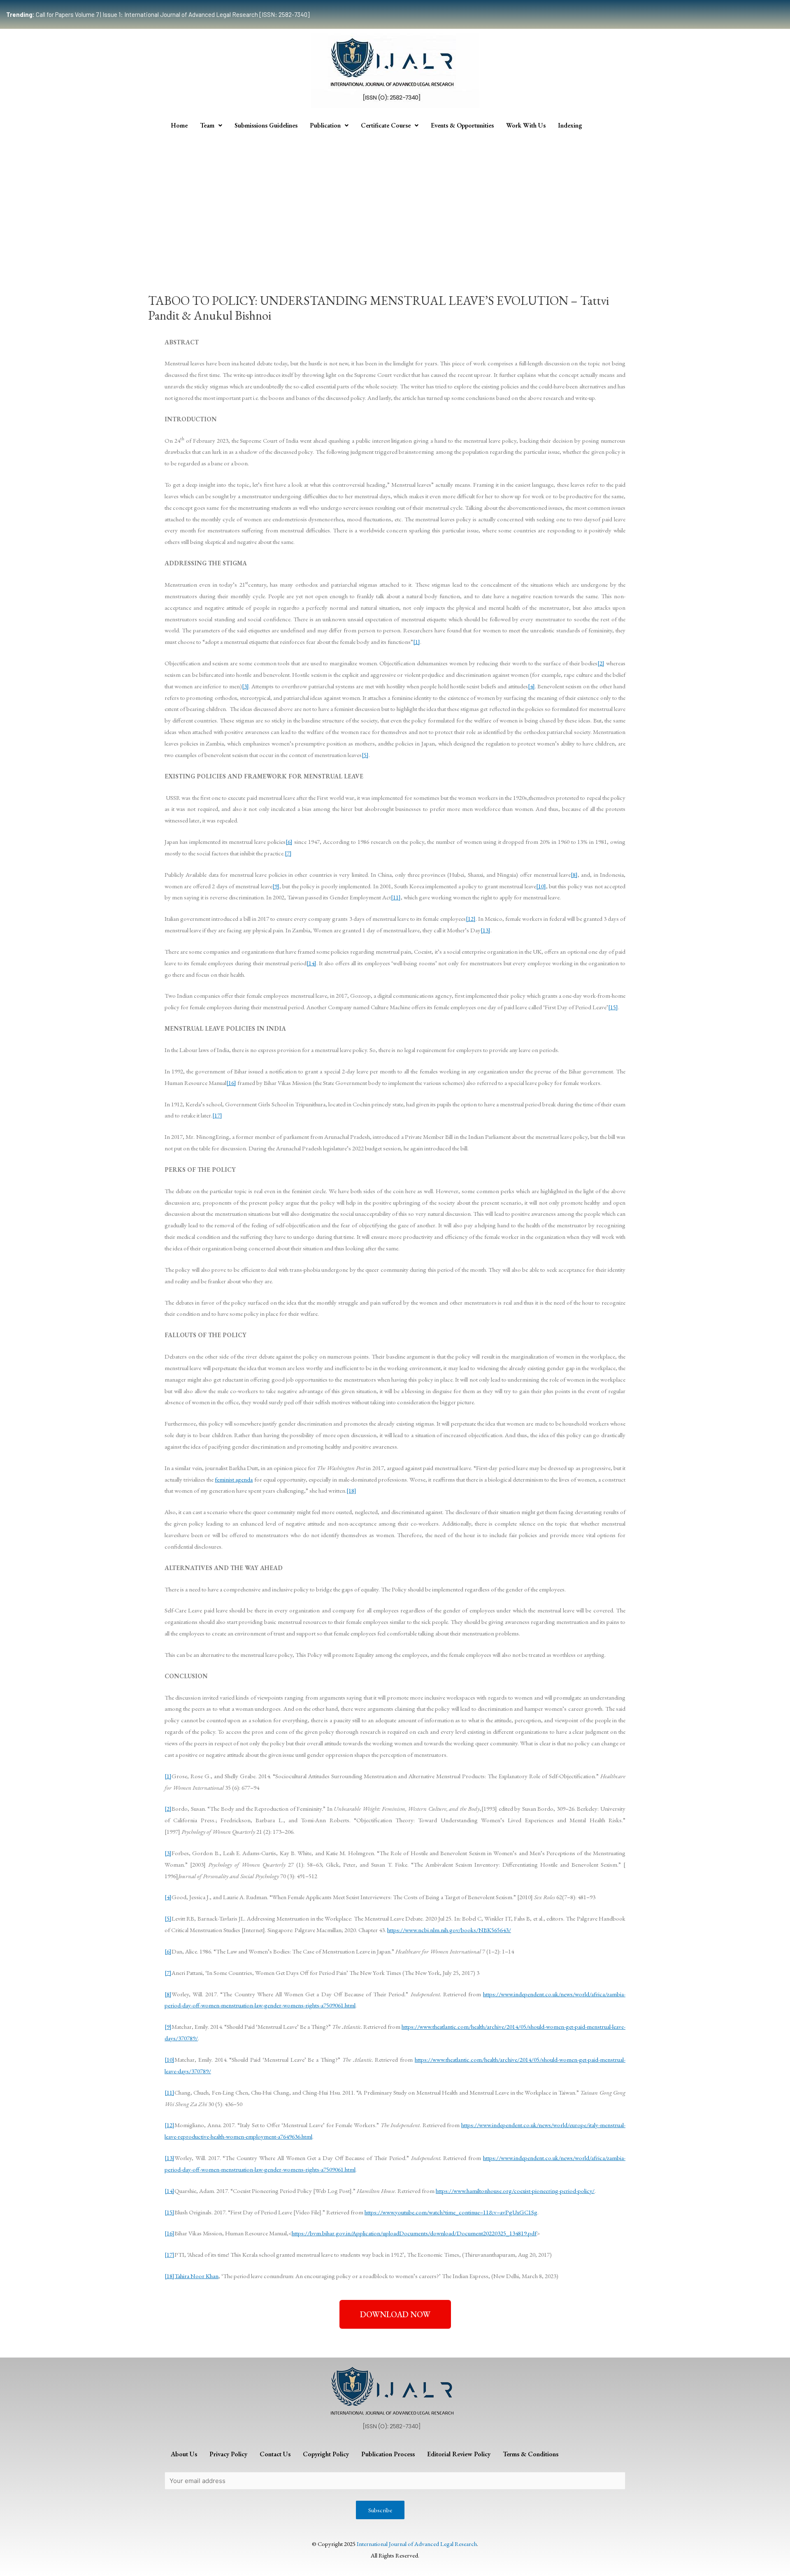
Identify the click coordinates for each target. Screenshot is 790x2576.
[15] (613, 1007)
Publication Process (388, 2454)
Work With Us (526, 125)
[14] (311, 963)
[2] (601, 663)
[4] (531, 686)
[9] (276, 886)
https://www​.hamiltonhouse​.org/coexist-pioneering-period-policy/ (515, 2191)
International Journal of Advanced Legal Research (417, 2544)
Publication (325, 125)
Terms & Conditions (531, 2454)
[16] (231, 1083)
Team (207, 125)
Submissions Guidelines (266, 125)
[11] (396, 897)
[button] (395, 2314)
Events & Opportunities (462, 125)
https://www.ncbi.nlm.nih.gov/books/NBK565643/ (449, 1930)
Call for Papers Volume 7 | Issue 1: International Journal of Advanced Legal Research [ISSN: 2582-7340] (158, 14)
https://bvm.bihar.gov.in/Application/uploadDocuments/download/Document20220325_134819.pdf (414, 2233)
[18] (351, 1490)
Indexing (570, 125)
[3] (245, 686)
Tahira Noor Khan (196, 2276)
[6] (289, 842)
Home (179, 125)
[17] (217, 1115)
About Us (184, 2454)
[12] (471, 919)
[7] (288, 853)
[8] (574, 875)
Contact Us (275, 2454)
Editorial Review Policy (459, 2454)
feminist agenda (234, 1479)
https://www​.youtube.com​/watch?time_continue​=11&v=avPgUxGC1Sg (451, 2212)
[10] (541, 886)
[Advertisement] (395, 197)
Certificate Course (386, 125)
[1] (417, 642)
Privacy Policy (228, 2454)
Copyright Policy (326, 2454)
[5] (365, 755)
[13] (486, 930)
